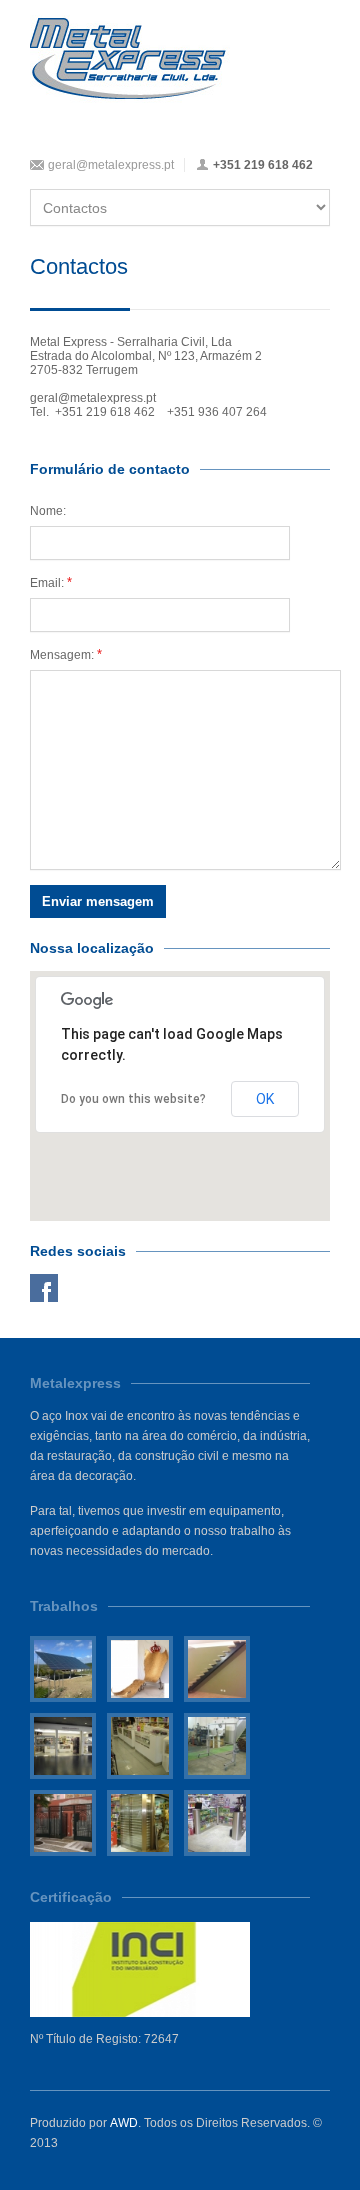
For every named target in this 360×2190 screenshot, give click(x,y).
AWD (124, 2123)
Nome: (48, 511)
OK (265, 1099)
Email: (51, 582)
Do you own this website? (133, 1099)
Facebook (44, 1288)
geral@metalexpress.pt (111, 165)
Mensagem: (66, 654)
